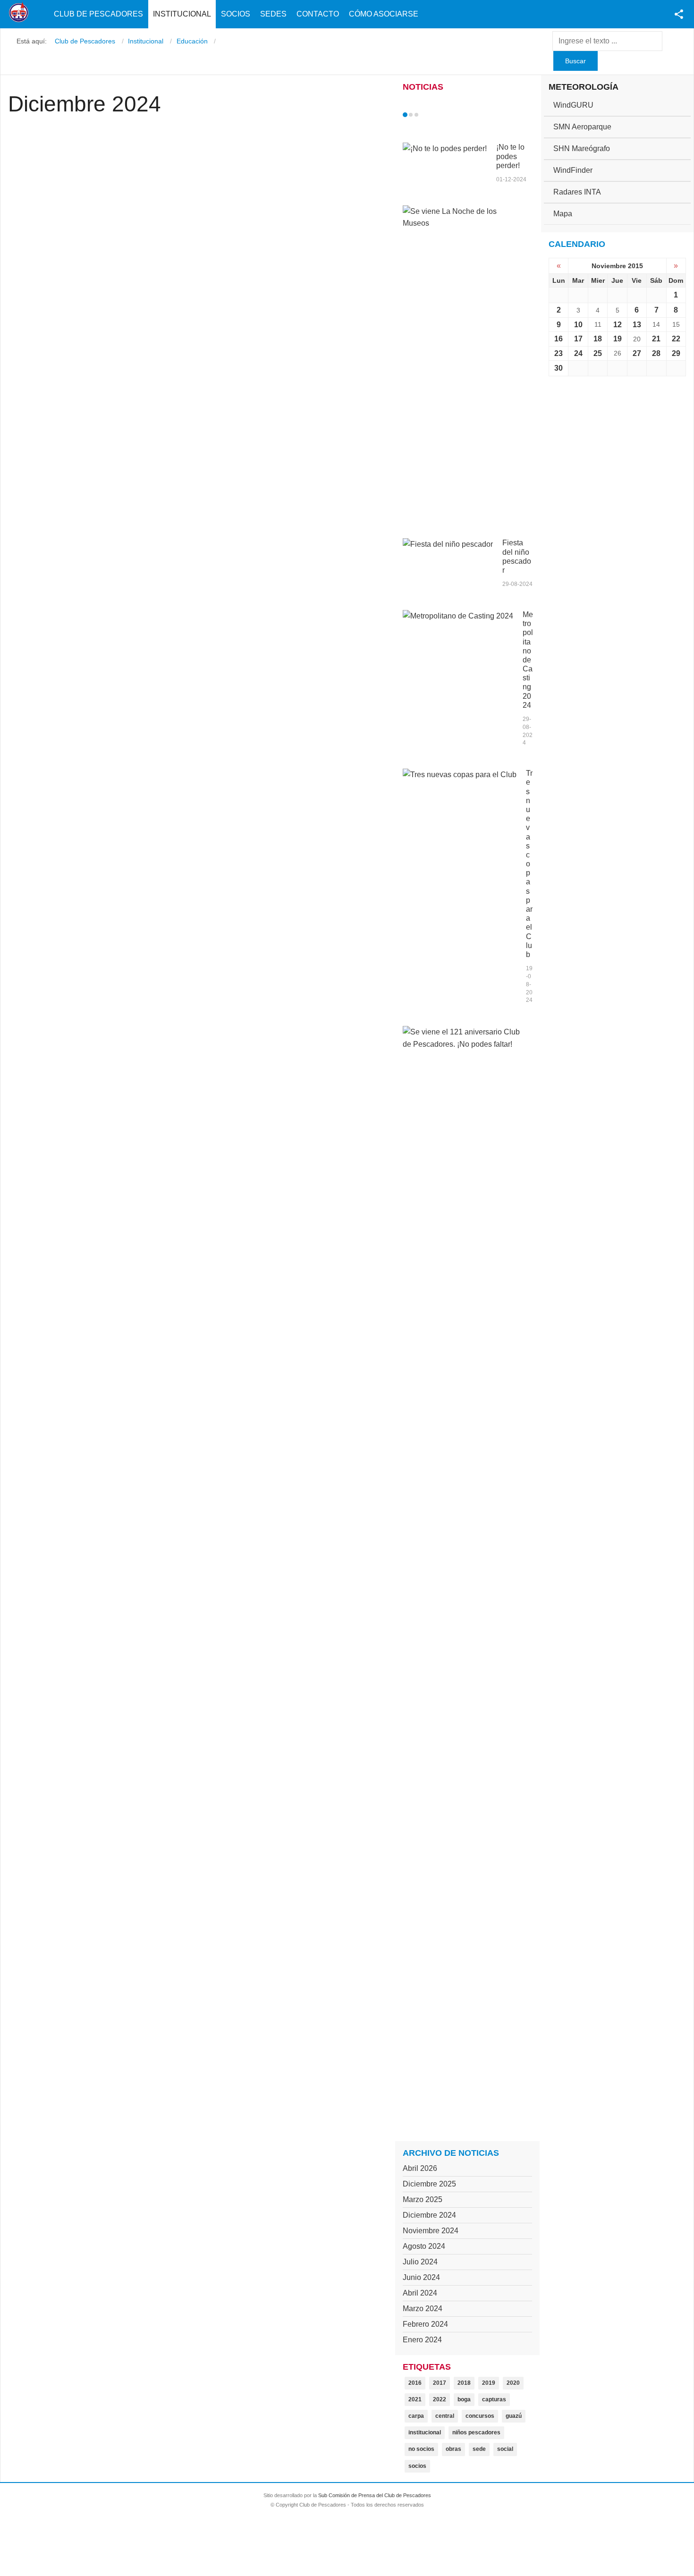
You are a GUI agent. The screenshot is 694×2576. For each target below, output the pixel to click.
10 (578, 325)
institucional (425, 2432)
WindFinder (573, 170)
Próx (433, 115)
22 (676, 339)
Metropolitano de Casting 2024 (528, 660)
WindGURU (573, 105)
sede (479, 2449)
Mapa (563, 214)
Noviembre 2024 (431, 2231)
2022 (440, 2399)
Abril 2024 (420, 2293)
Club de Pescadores (98, 14)
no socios (421, 2449)
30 (559, 368)
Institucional (182, 14)
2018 (464, 2383)
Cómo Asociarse (384, 14)
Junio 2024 (421, 2277)
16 (559, 339)
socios (417, 2466)
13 (637, 325)
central (445, 2416)
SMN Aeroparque (582, 127)
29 (676, 353)
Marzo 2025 (423, 2199)
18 (598, 339)
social (505, 2449)
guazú (514, 2416)
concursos (480, 2416)
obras (453, 2449)
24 (578, 353)
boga (464, 2399)
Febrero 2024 (425, 2324)
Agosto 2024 (424, 2246)
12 (618, 325)
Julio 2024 (420, 2262)
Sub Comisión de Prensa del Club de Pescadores (375, 2495)
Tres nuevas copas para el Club (529, 864)
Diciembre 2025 (429, 2184)
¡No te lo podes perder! (510, 156)
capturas (494, 2399)
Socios (236, 14)
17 (578, 339)
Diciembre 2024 (429, 2215)
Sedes (273, 14)
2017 (440, 2383)
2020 (513, 2383)
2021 (415, 2399)
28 (656, 353)
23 (559, 353)
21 (656, 339)
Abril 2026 (420, 2168)
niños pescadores (476, 2432)
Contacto (318, 14)
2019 (489, 2383)
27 (637, 353)
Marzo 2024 (423, 2309)
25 (598, 353)
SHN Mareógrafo (582, 148)
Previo (425, 115)
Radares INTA (577, 192)
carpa (416, 2416)
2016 (415, 2383)
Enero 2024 (422, 2340)
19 (618, 339)
